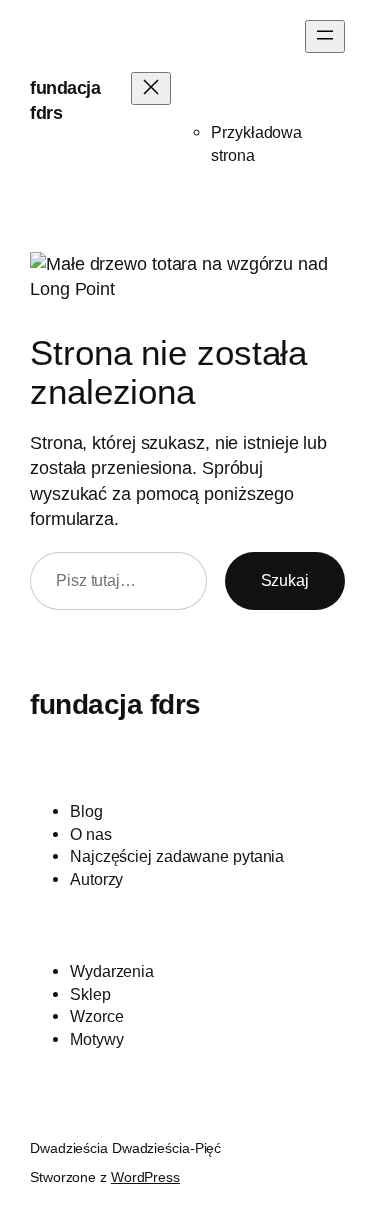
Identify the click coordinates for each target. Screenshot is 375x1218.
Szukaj (285, 580)
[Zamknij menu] (151, 88)
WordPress (145, 1177)
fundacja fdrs (115, 704)
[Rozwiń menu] (325, 36)
